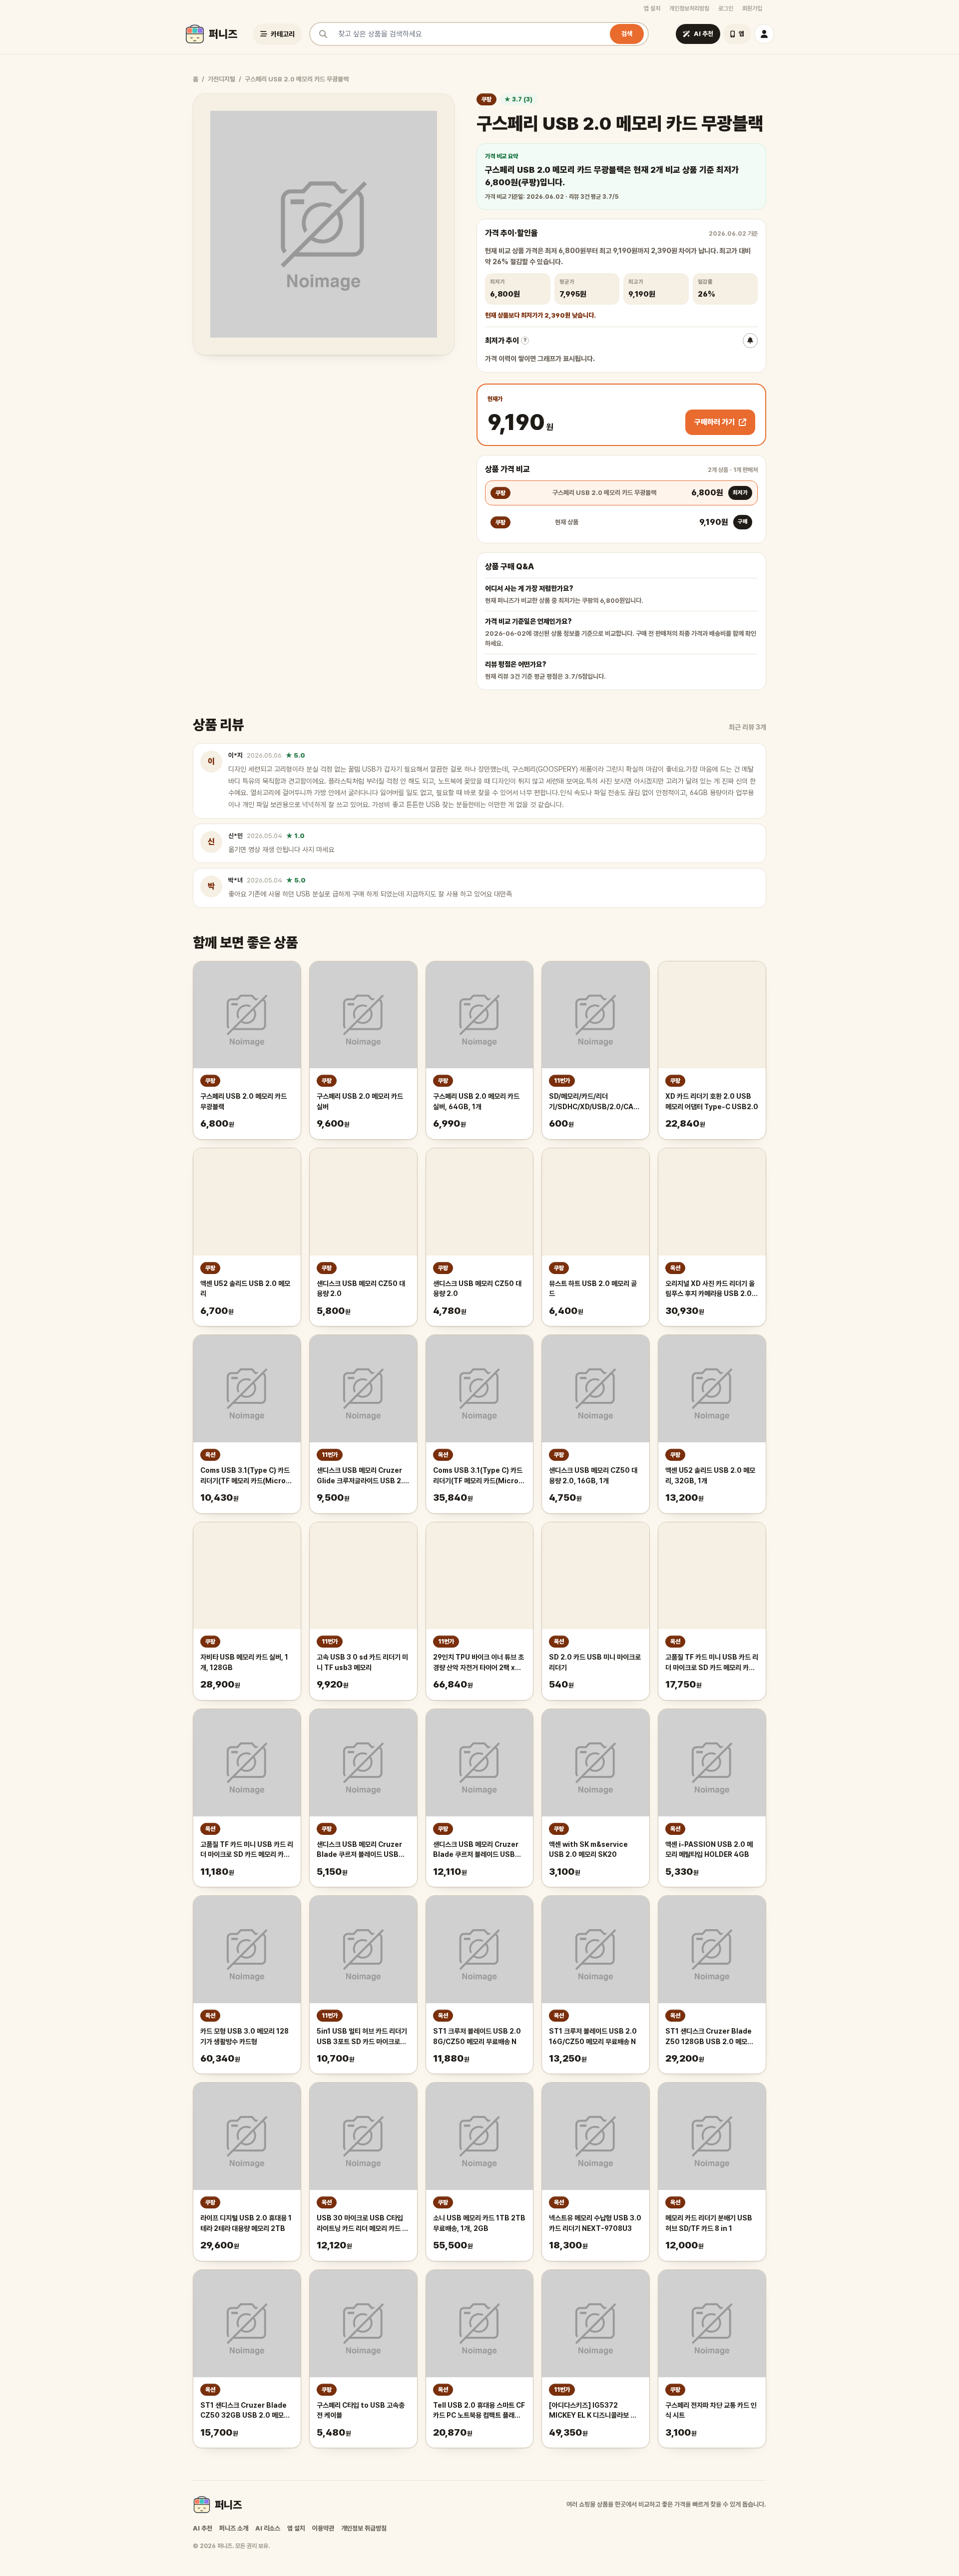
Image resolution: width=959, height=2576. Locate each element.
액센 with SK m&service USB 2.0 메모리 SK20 (588, 1850)
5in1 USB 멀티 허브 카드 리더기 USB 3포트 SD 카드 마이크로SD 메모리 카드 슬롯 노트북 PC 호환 (362, 2037)
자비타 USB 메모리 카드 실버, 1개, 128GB (244, 1662)
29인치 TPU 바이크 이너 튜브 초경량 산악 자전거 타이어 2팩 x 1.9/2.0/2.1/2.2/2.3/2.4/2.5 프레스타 (479, 1663)
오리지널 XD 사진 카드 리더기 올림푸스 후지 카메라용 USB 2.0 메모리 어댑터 (710, 1289)
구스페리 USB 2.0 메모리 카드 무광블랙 (243, 1101)
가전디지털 (222, 79)
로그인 (726, 8)
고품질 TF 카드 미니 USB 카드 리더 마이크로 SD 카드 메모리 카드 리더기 (712, 1663)
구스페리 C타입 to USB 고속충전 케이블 (361, 2410)
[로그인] (764, 34)
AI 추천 (203, 2528)
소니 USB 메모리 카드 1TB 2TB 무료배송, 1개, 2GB (479, 2223)
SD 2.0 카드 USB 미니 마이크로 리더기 (595, 1662)
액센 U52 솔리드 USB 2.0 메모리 (245, 1289)
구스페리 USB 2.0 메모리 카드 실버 (360, 1101)
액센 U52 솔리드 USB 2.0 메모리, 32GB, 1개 (710, 1476)
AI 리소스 (268, 2528)
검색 (627, 34)
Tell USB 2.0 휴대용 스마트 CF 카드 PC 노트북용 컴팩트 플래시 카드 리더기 (479, 2411)
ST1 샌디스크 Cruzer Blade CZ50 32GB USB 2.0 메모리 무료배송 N (245, 2411)
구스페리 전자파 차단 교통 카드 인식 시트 (711, 2410)
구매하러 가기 (715, 422)
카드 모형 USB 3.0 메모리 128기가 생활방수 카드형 (244, 2036)
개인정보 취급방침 (364, 2528)
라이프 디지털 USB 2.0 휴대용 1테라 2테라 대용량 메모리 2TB (246, 2223)
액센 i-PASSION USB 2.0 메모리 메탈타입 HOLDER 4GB (709, 1850)
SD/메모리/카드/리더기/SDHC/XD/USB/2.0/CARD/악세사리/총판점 (596, 1102)
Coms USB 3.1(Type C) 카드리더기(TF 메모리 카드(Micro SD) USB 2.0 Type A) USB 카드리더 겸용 (245, 1476)
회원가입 (752, 8)
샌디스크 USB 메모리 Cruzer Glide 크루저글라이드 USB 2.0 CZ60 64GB (362, 1476)
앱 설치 (652, 8)
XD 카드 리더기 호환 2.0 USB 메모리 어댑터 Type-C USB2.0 (712, 1101)
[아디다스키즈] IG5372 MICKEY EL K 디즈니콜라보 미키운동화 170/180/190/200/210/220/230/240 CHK (596, 2411)
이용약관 (323, 2528)
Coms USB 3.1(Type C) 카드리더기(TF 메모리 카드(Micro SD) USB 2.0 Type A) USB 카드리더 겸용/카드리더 (478, 1476)
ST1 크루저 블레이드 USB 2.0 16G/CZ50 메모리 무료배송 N (593, 2036)
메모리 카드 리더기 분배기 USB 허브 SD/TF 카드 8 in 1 (709, 2223)
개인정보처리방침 (689, 8)
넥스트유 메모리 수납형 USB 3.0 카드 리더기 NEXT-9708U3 (595, 2223)
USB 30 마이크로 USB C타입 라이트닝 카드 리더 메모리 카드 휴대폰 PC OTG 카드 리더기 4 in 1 (363, 2224)
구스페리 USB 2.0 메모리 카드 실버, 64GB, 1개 (476, 1101)
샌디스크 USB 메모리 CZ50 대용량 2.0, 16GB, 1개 (593, 1476)
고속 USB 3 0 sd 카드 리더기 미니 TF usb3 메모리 (362, 1662)
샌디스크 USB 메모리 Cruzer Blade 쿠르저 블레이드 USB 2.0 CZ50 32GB (359, 1850)
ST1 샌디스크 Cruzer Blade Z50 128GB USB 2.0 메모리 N (709, 2037)
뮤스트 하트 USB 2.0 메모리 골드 (593, 1289)
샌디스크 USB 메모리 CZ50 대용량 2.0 (361, 1289)
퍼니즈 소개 (234, 2528)
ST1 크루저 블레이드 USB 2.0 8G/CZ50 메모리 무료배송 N (477, 2036)
